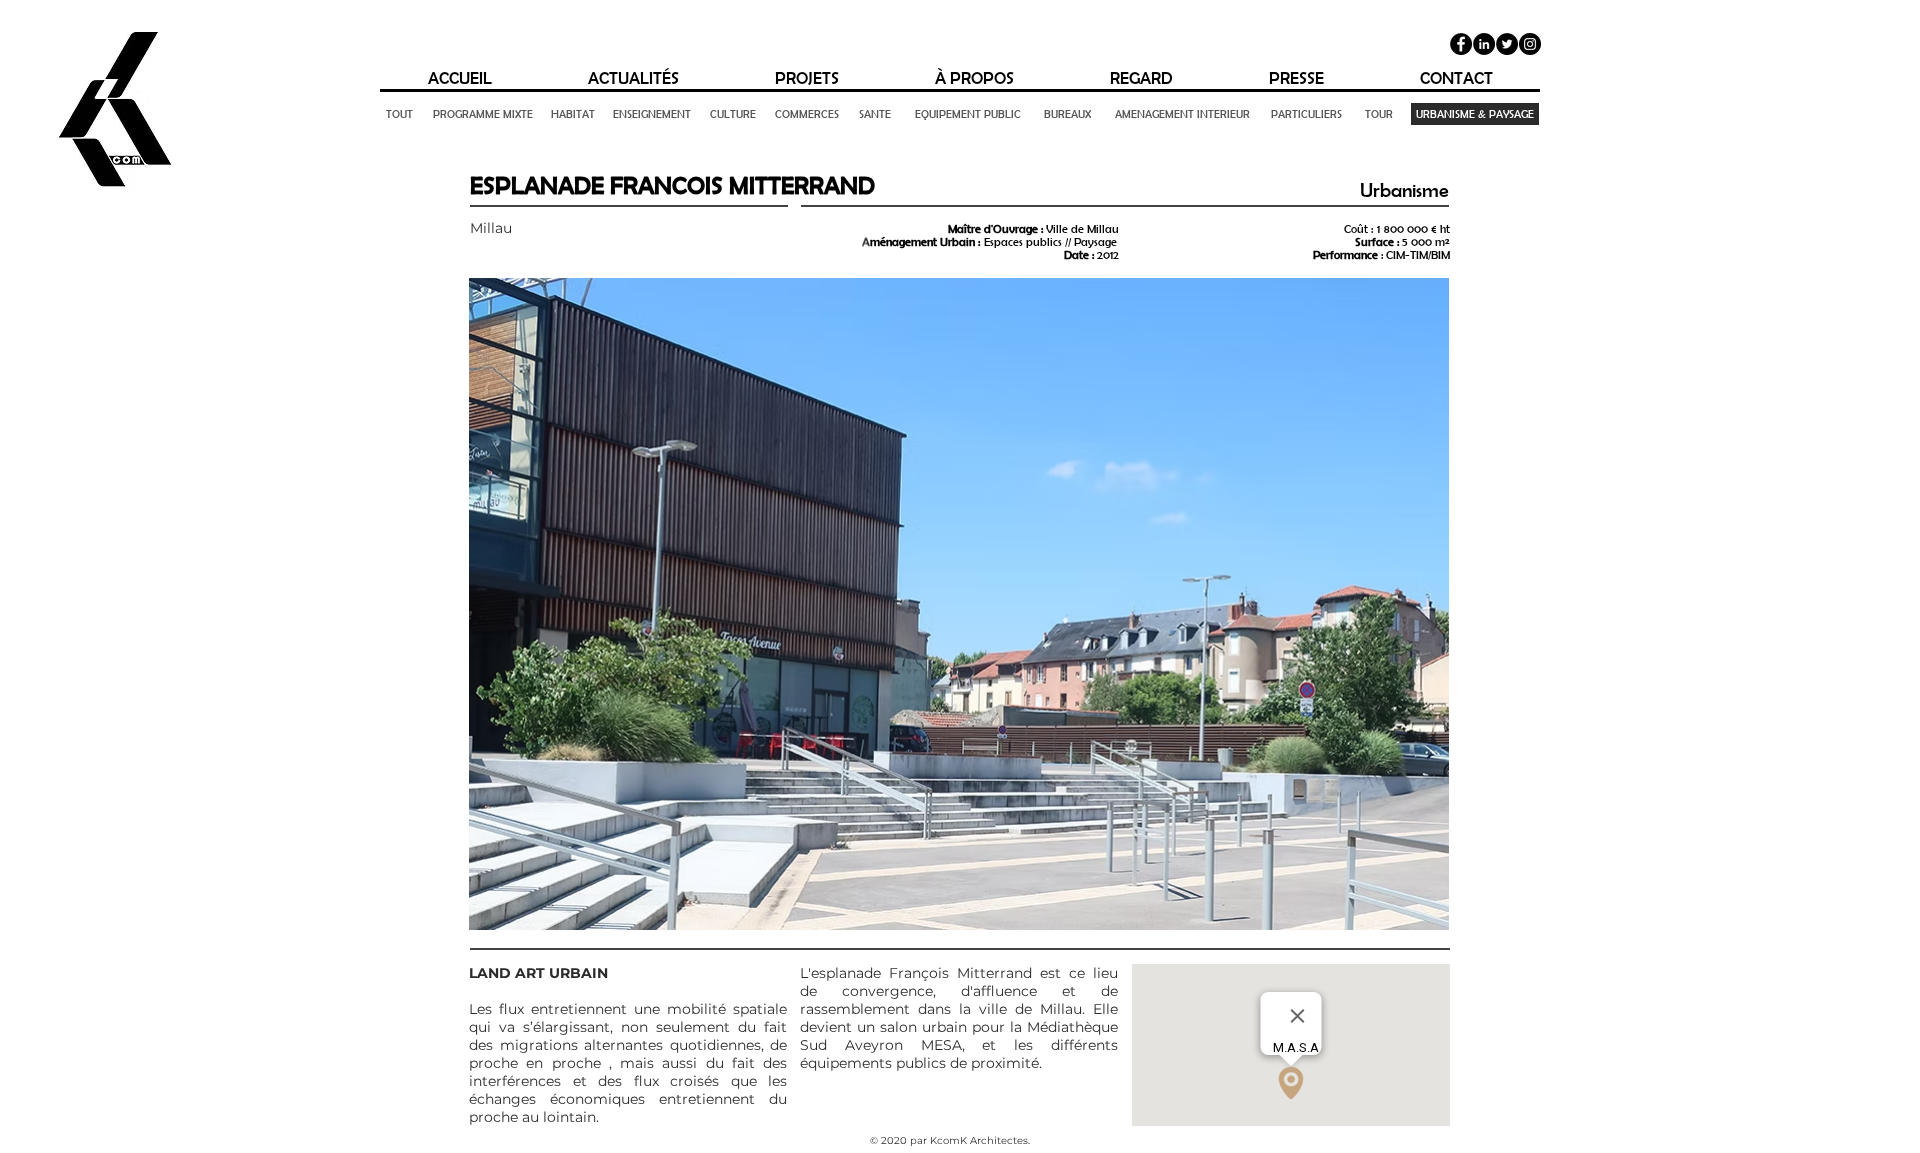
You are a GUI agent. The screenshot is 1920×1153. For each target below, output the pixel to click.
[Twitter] (1507, 44)
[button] (959, 604)
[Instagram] (1530, 44)
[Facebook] (1461, 44)
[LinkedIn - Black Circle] (1484, 44)
